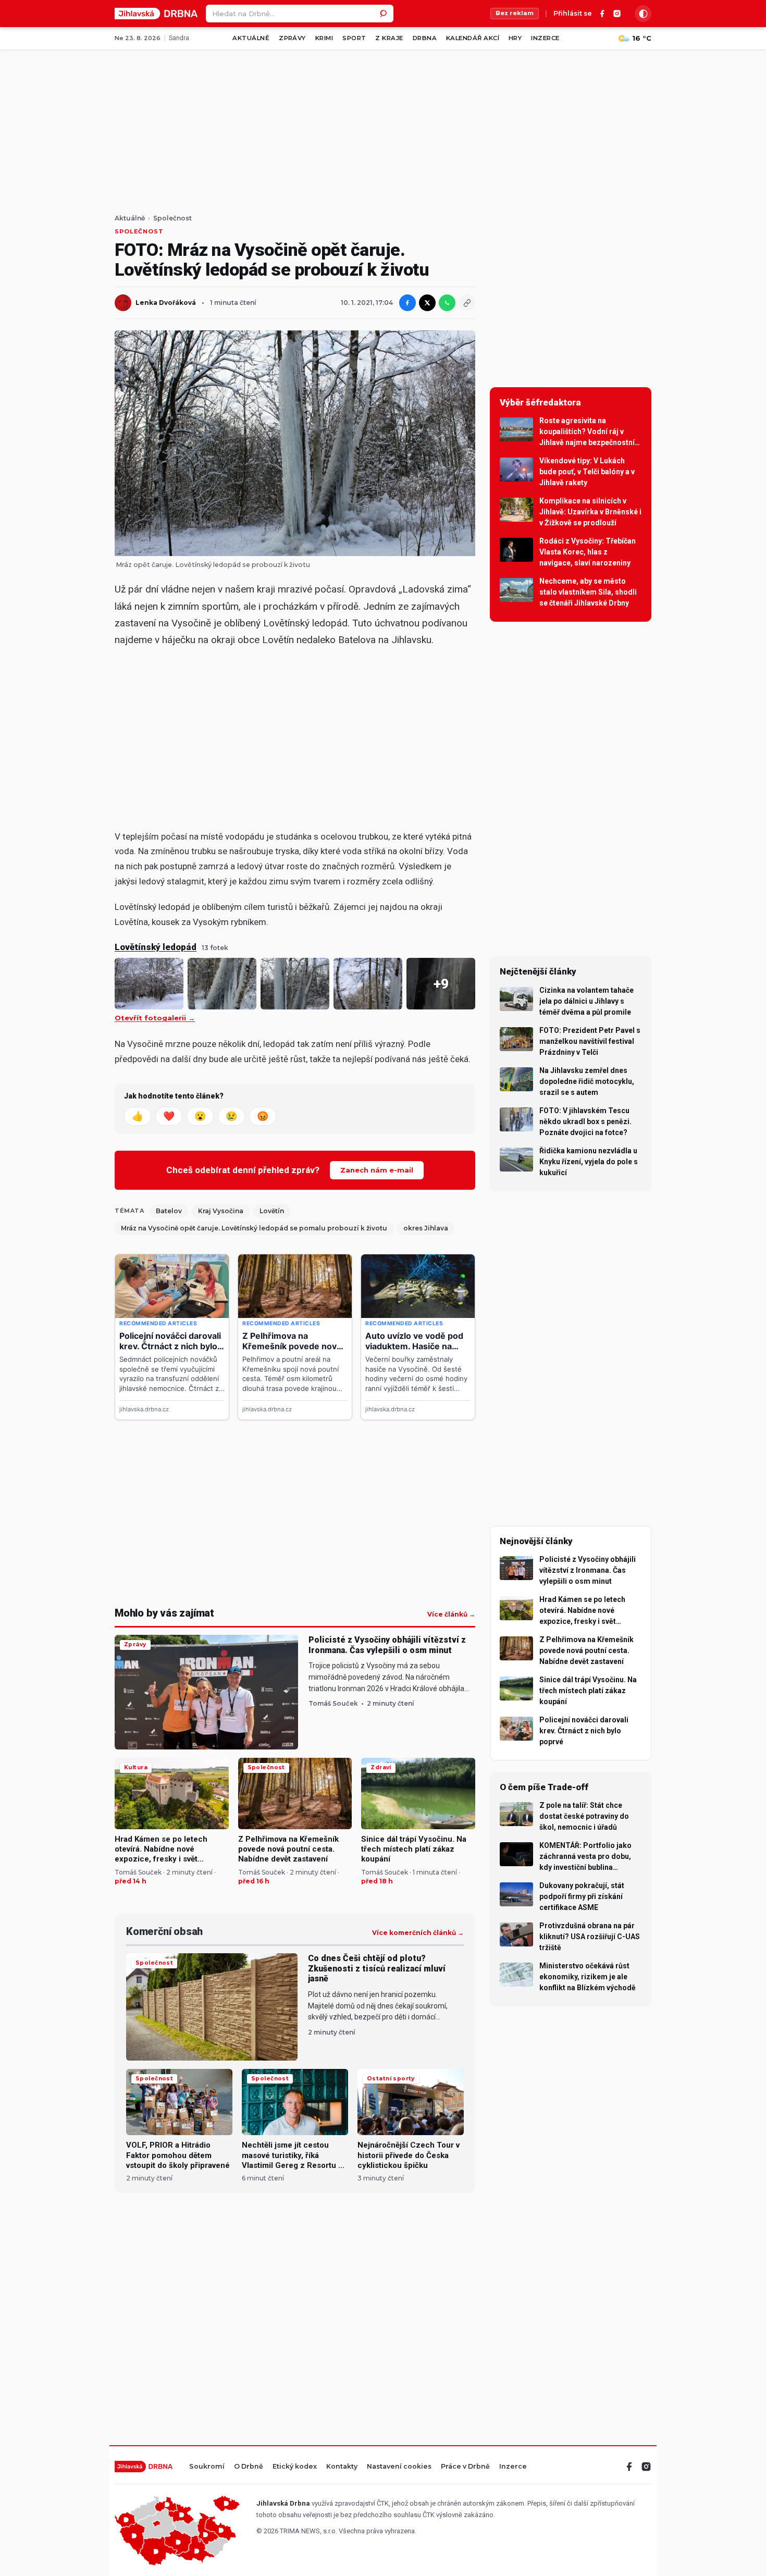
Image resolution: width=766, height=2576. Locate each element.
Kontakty (342, 2467)
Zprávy (292, 38)
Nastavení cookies (399, 2467)
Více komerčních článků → (418, 1933)
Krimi (324, 38)
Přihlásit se (573, 14)
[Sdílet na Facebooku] (407, 303)
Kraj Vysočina (221, 1211)
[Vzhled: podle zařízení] (643, 14)
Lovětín (272, 1211)
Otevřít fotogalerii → (155, 1018)
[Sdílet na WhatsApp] (447, 303)
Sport (354, 38)
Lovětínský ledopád (156, 947)
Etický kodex (295, 2467)
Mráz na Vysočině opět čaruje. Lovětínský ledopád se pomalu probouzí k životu (254, 1228)
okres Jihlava (426, 1228)
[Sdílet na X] (427, 303)
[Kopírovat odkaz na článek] (467, 303)
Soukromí (207, 2467)
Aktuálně (251, 38)
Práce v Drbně (465, 2467)
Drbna (425, 38)
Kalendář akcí (473, 38)
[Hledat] (385, 14)
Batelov (169, 1211)
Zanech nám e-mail (377, 1170)
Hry (515, 38)
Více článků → (451, 1614)
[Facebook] (602, 14)
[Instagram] (617, 14)
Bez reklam (515, 13)
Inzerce (545, 38)
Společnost (172, 218)
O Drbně (249, 2467)
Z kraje (389, 38)
